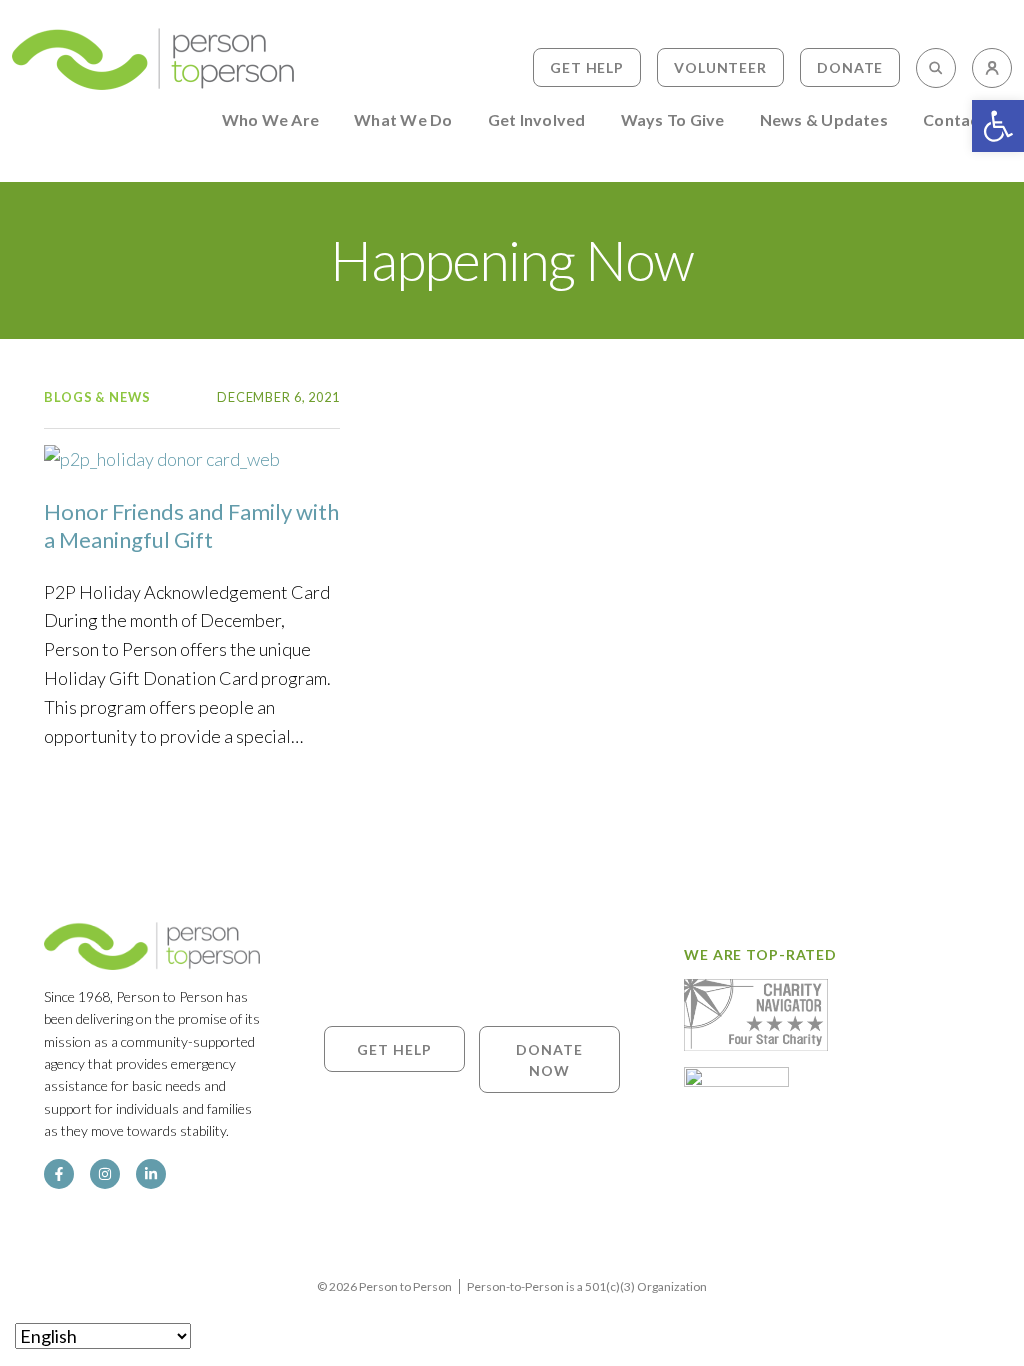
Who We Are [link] (270, 120)
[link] (998, 126)
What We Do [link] (403, 120)
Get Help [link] (587, 67)
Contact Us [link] (966, 120)
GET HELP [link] (394, 1048)
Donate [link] (850, 67)
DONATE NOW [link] (549, 1059)
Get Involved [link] (537, 120)
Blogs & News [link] (97, 397)
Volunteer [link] (720, 67)
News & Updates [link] (824, 120)
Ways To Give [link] (673, 120)
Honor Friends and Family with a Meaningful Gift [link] (191, 525)
